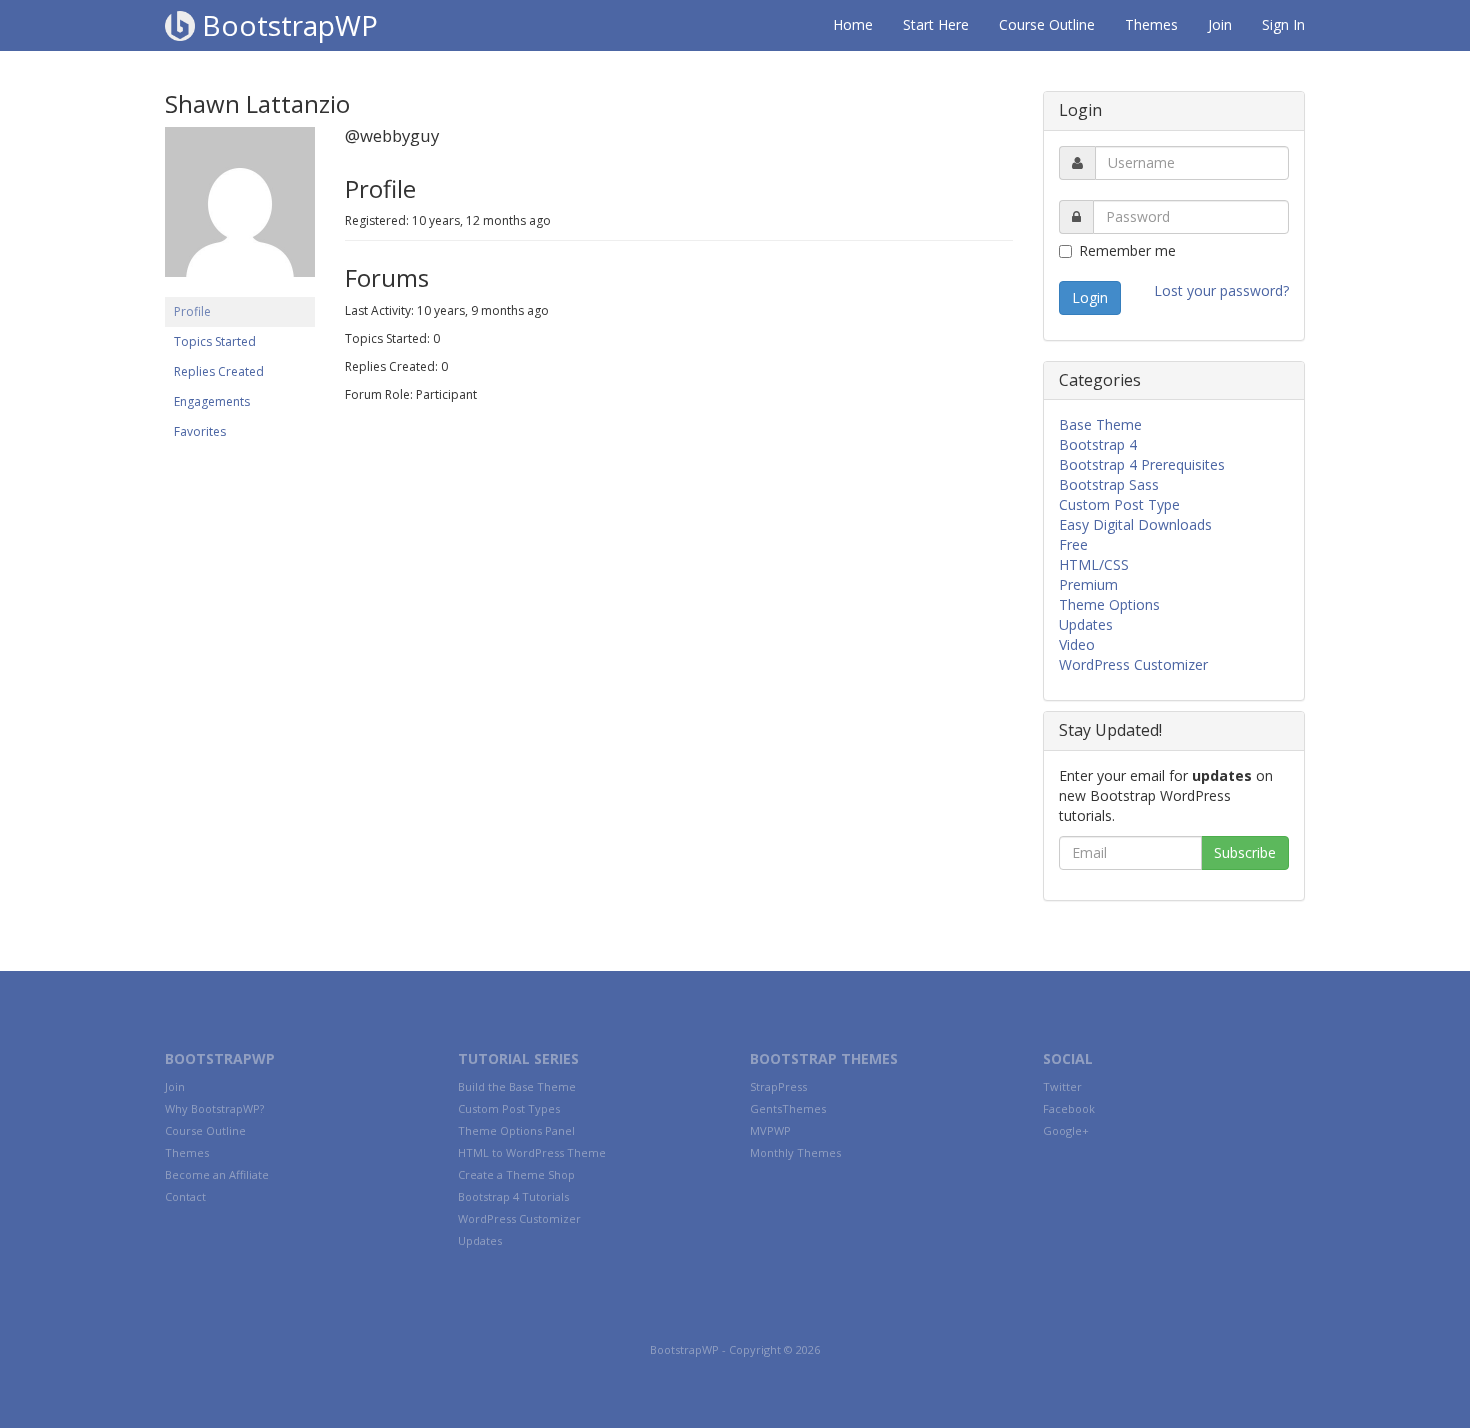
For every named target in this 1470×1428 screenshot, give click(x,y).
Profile (192, 311)
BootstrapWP (286, 25)
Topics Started (215, 341)
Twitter (1062, 1086)
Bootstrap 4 (1098, 444)
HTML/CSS (1094, 564)
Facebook (1069, 1108)
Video (1077, 644)
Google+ (1066, 1130)
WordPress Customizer (1133, 664)
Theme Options (1109, 604)
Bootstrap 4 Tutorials (513, 1196)
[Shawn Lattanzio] (240, 211)
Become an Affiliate (217, 1174)
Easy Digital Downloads (1135, 524)
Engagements (212, 401)
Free (1073, 544)
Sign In (1283, 24)
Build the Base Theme (517, 1086)
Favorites (200, 431)
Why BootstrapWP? (214, 1108)
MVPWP (770, 1130)
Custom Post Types (509, 1108)
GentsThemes (788, 1108)
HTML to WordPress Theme (532, 1152)
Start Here (936, 24)
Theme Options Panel (516, 1130)
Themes (1151, 24)
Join (1220, 24)
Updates (1086, 624)
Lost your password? (1221, 290)
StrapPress (778, 1086)
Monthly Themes (795, 1152)
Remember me (1127, 250)
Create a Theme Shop (516, 1174)
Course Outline (1047, 24)
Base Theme (1100, 424)
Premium (1088, 584)
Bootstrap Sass (1109, 484)
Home (853, 24)
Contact (185, 1196)
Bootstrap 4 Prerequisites (1142, 464)
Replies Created (219, 371)
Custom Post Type (1119, 504)
